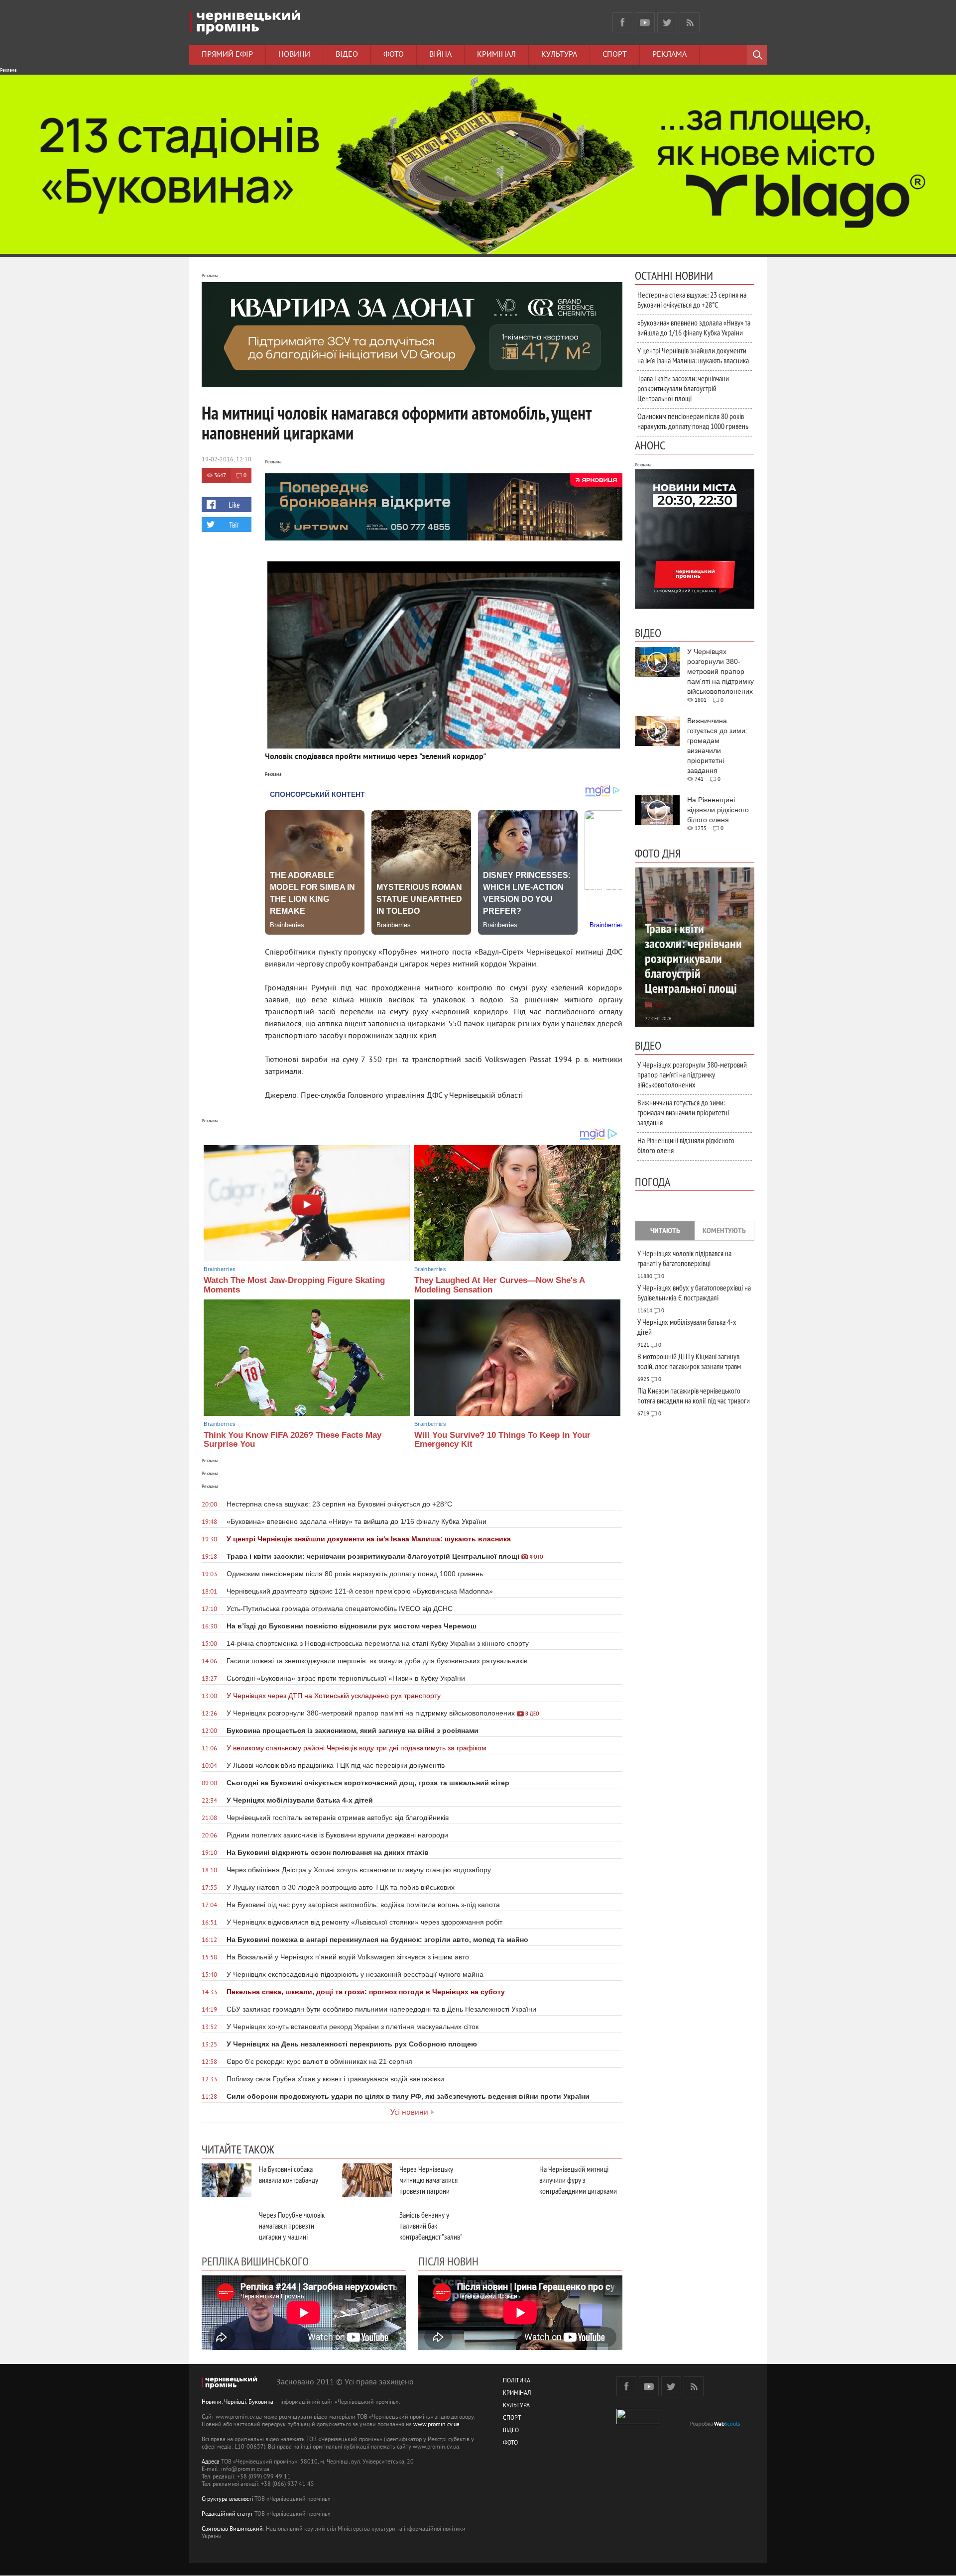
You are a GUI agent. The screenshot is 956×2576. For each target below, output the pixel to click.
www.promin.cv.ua (436, 2425)
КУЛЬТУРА (516, 2406)
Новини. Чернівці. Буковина (238, 2403)
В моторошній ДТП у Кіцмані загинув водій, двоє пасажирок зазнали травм (689, 1361)
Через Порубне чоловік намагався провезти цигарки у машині (292, 2226)
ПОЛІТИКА (517, 2381)
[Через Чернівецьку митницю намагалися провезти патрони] (367, 2180)
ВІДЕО (511, 2431)
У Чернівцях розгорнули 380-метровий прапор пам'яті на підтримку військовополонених (692, 1074)
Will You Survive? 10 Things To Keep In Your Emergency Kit (502, 1440)
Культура (559, 55)
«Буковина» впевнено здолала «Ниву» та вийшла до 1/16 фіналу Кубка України (694, 327)
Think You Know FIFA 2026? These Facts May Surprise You (293, 1440)
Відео (347, 55)
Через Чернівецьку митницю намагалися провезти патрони (428, 2180)
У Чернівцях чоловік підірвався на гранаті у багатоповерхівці (684, 1258)
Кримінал (496, 55)
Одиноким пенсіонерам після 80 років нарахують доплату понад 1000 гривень (693, 421)
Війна (440, 55)
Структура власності (227, 2500)
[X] (667, 22)
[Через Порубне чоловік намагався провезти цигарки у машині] (227, 2226)
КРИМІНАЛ (517, 2394)
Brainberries (220, 1269)
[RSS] (690, 22)
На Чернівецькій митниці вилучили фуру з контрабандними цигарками (578, 2180)
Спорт (615, 55)
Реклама (669, 55)
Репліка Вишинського (255, 2261)
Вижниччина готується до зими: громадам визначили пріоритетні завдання (683, 1112)
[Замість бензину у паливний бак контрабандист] (367, 2226)
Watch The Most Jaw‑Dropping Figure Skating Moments (294, 1285)
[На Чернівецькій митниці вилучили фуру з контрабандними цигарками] (507, 2180)
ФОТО (510, 2443)
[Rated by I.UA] (638, 2422)
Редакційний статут (227, 2515)
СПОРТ (512, 2418)
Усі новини (409, 2113)
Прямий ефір (227, 55)
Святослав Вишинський (232, 2529)
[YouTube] (645, 22)
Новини (294, 55)
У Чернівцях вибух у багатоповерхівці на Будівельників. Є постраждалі (694, 1292)
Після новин (448, 2261)
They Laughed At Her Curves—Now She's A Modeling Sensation (499, 1285)
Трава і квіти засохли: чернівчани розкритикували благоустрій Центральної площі (683, 388)
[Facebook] (622, 22)
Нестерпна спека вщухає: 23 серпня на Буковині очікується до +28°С (692, 300)
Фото (394, 55)
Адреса (211, 2462)
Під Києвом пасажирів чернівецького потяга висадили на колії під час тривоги (694, 1395)
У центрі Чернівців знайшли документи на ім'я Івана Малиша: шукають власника (693, 355)
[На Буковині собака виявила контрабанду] (227, 2180)
